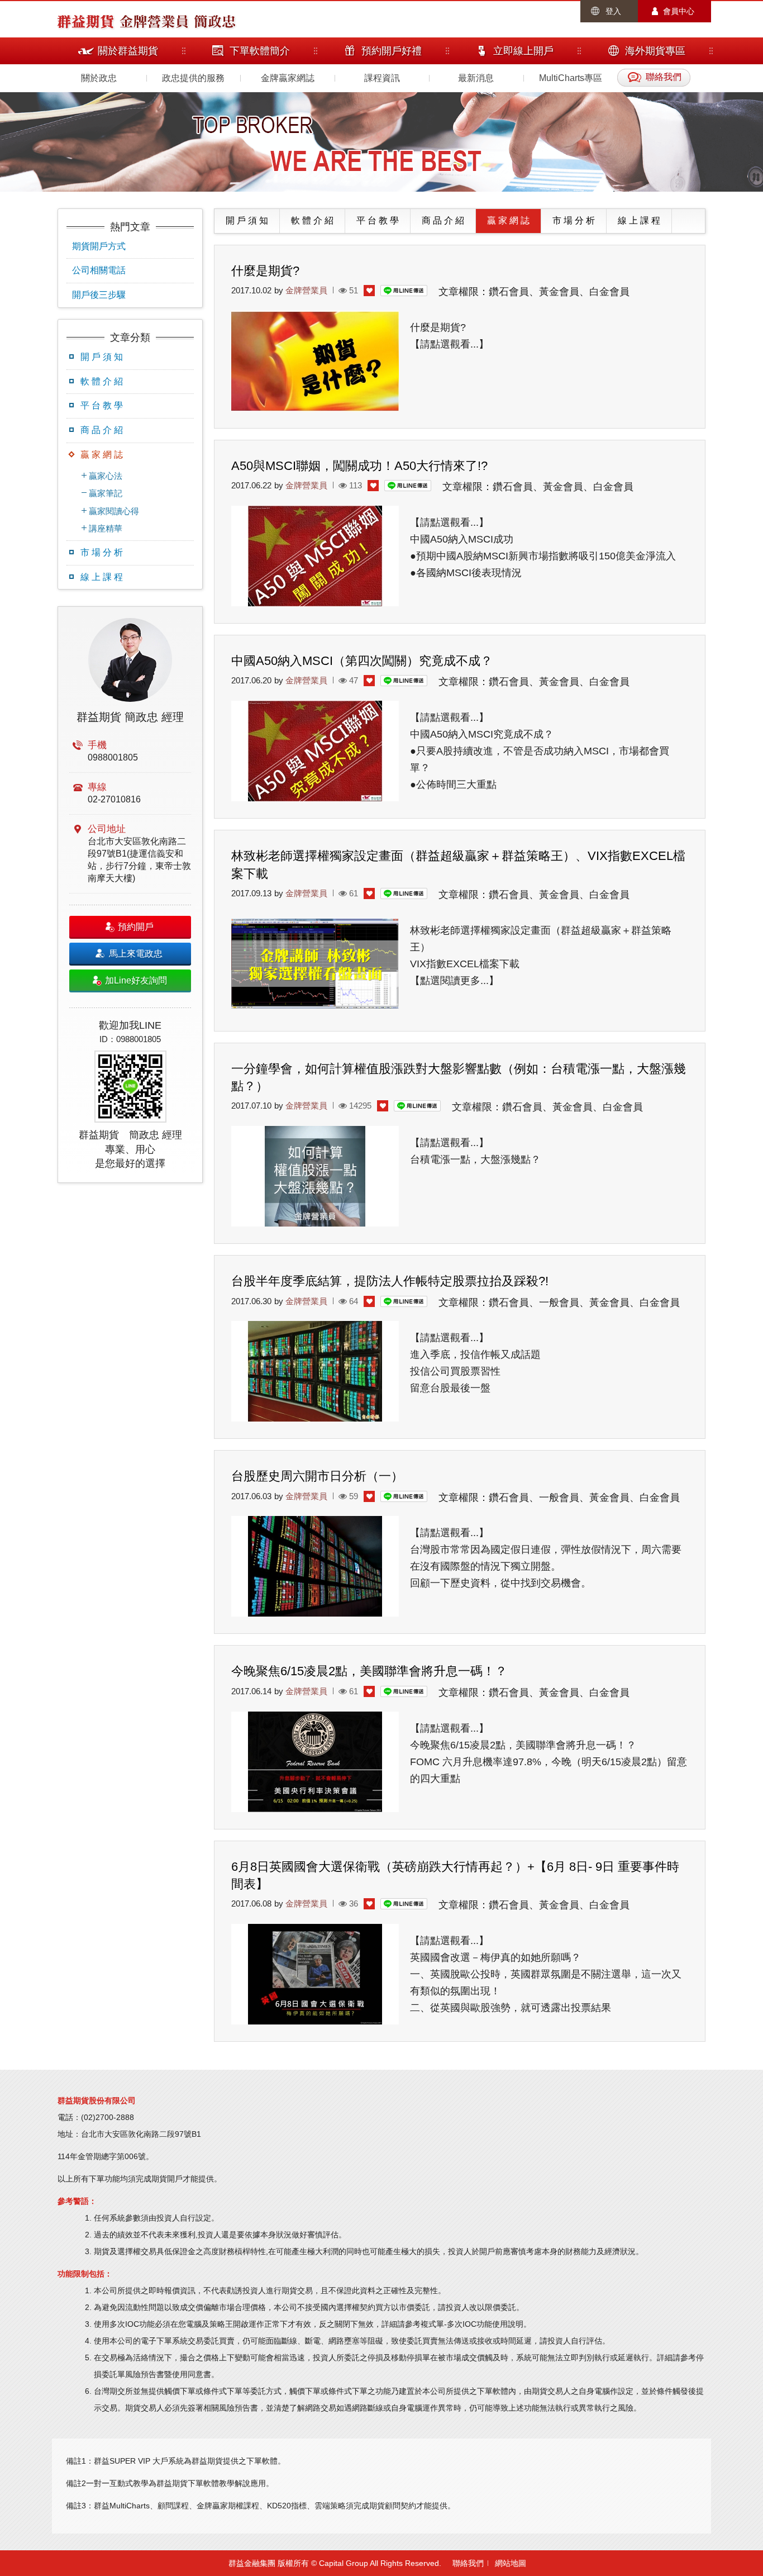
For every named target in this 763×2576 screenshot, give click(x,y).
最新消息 (476, 78)
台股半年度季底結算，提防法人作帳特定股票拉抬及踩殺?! (390, 1281)
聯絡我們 (468, 2563)
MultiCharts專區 (571, 78)
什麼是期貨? (265, 271)
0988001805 (113, 757)
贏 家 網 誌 (102, 455)
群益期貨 (85, 21)
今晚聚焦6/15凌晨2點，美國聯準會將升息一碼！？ (369, 1671)
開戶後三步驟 (99, 295)
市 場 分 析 (102, 552)
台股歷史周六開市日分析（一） (317, 1476)
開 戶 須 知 (102, 357)
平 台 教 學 (102, 405)
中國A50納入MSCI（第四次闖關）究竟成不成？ (362, 661)
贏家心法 (106, 476)
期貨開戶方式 (99, 246)
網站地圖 (511, 2563)
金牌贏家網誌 (288, 78)
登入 (613, 11)
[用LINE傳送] (404, 290)
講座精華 (106, 528)
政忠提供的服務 (193, 78)
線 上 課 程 (102, 577)
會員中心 (679, 11)
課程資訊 (382, 78)
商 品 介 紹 (102, 430)
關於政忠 (99, 78)
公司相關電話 (99, 270)
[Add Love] (369, 291)
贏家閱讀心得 (114, 511)
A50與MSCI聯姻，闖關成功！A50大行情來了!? (359, 466)
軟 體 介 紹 (102, 381)
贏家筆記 (106, 493)
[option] (130, 895)
